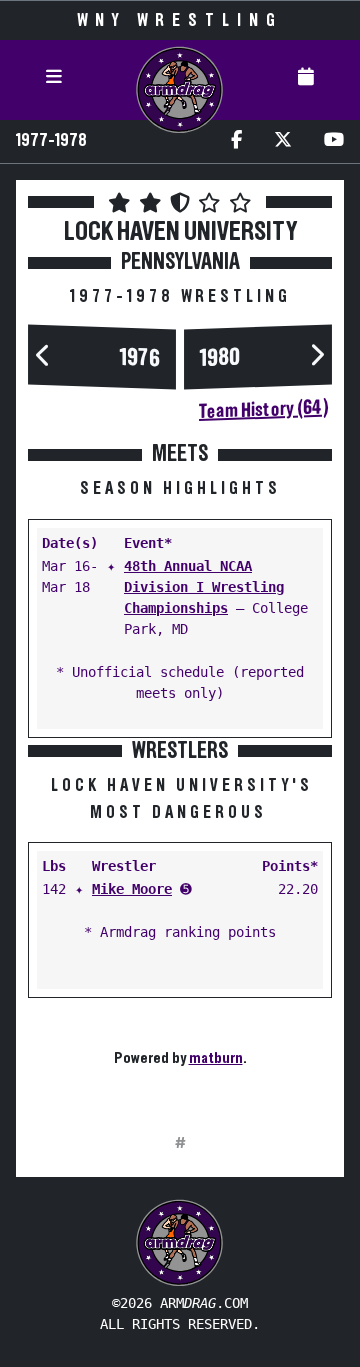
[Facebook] (236, 141)
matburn (216, 1058)
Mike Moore (132, 889)
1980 (220, 357)
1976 (140, 357)
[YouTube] (334, 141)
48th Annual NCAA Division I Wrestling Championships (204, 587)
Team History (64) (263, 409)
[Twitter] (283, 141)
